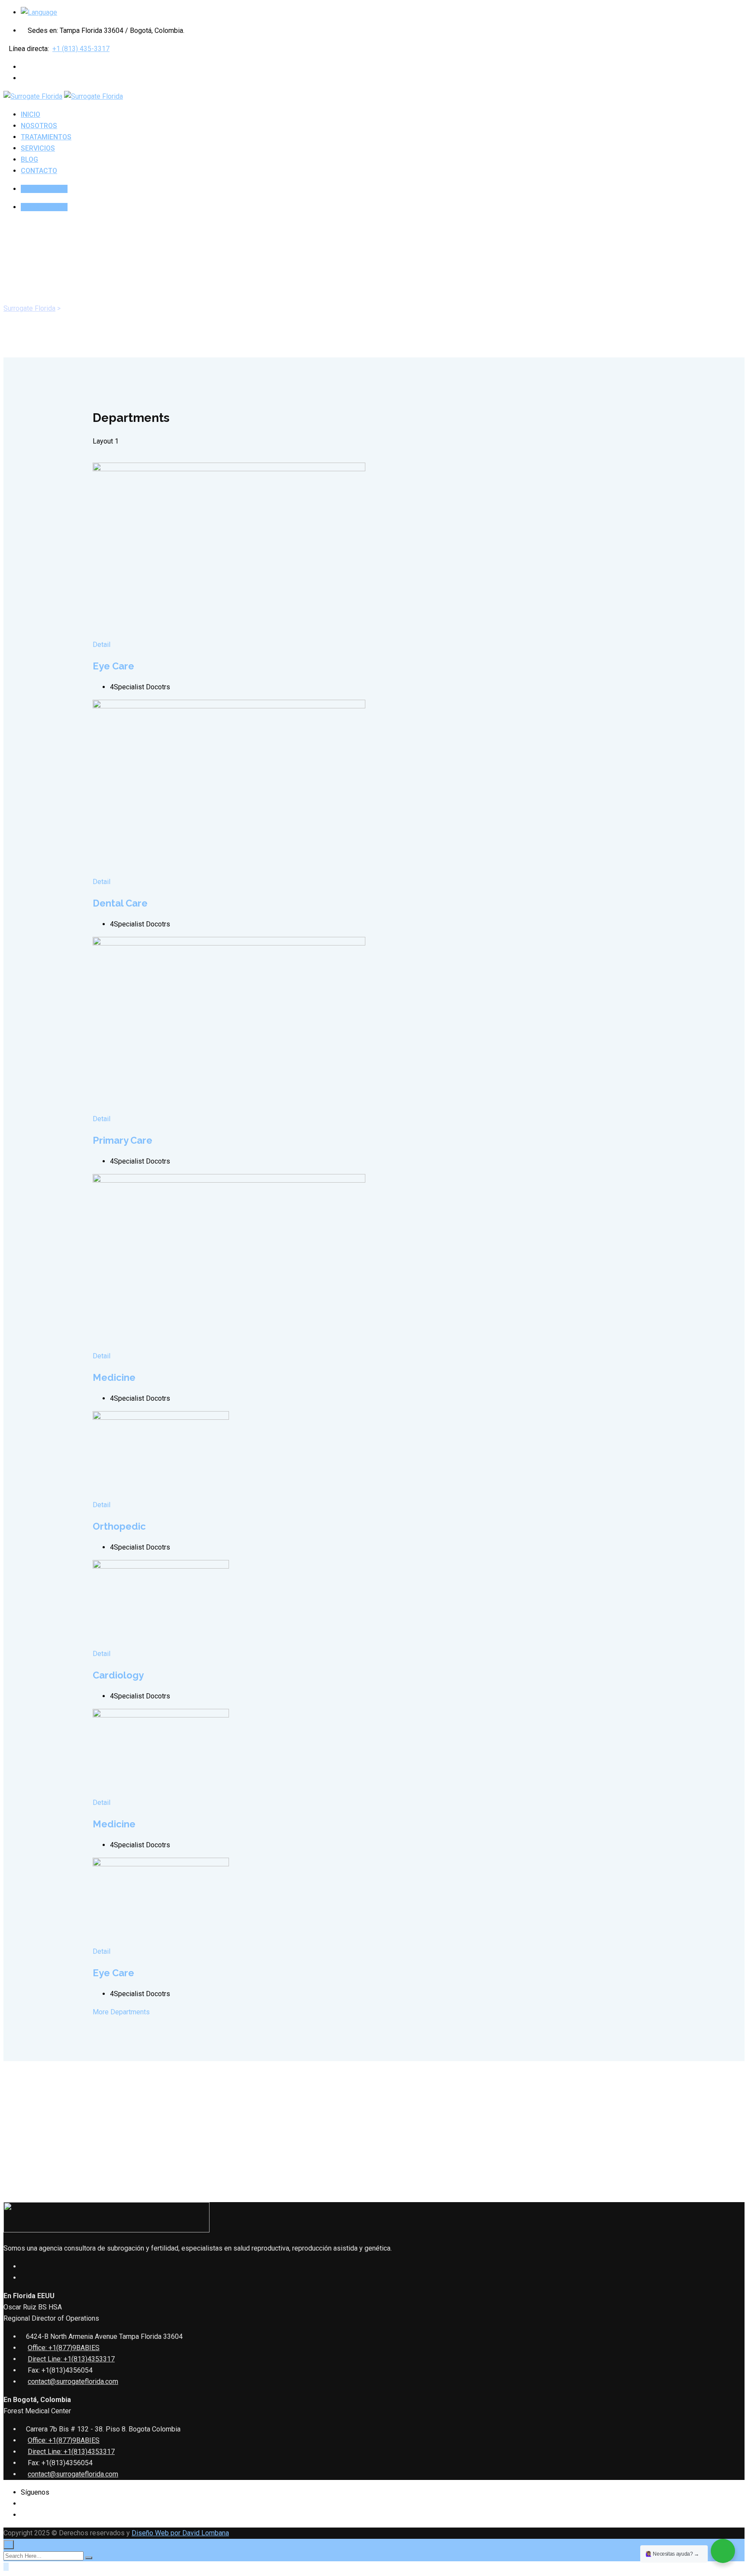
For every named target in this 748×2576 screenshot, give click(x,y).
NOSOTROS (39, 126)
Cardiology (118, 1675)
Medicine (114, 1377)
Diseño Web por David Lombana (180, 2533)
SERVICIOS (38, 148)
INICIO (31, 114)
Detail (102, 645)
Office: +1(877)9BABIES (64, 2348)
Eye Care (113, 666)
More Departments (122, 2012)
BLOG (29, 159)
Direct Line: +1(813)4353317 (71, 2359)
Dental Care (120, 903)
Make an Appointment (126, 2149)
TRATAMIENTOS (46, 137)
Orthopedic (119, 1526)
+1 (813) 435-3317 (81, 49)
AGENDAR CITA (44, 189)
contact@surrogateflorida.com (73, 2381)
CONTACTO (39, 171)
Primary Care (123, 1140)
